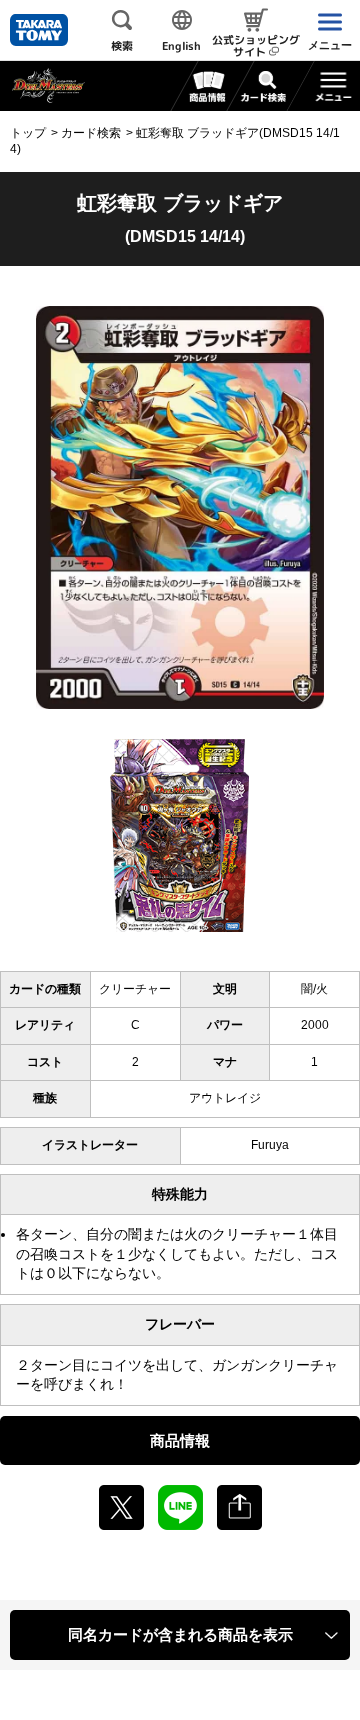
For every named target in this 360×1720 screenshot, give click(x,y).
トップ (28, 133)
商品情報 (180, 1440)
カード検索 (91, 133)
